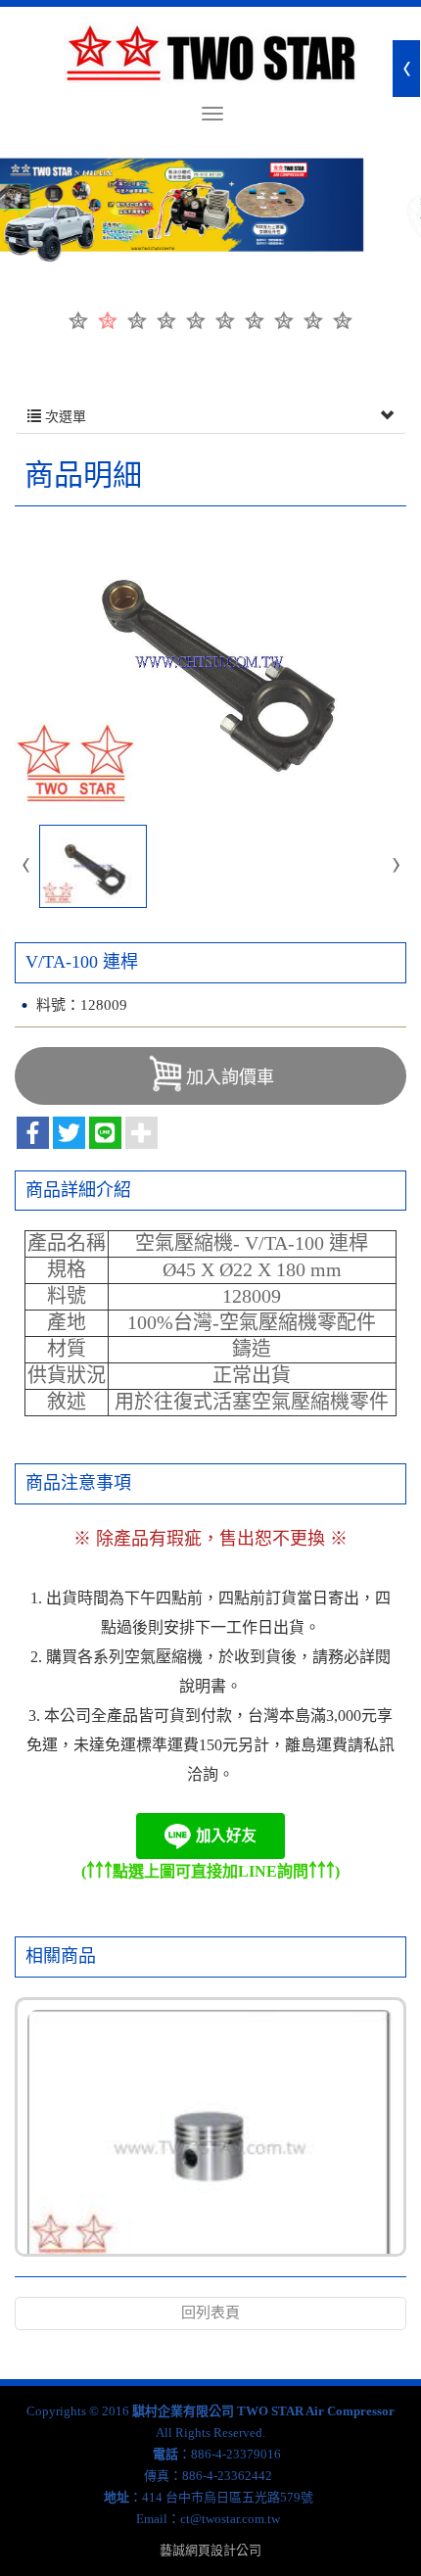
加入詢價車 (230, 1077)
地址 (117, 2497)
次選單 (64, 417)
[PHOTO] (210, 663)
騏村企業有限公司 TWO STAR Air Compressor (210, 53)
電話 (165, 2454)
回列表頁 (210, 2313)
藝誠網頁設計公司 (210, 2550)
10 (343, 320)
